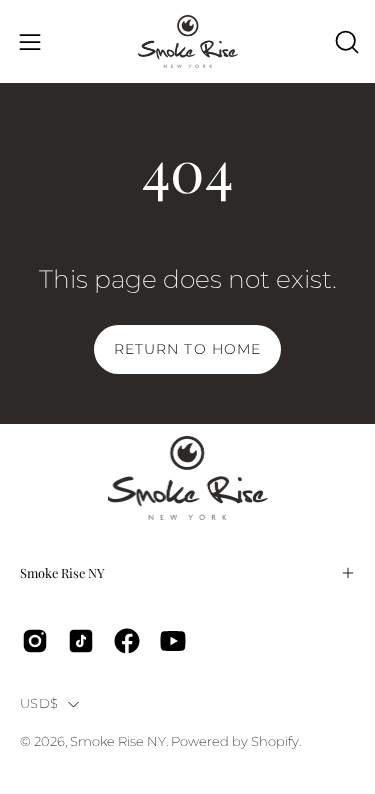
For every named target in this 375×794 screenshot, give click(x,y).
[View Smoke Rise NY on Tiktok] (81, 641)
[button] (345, 42)
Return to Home (187, 349)
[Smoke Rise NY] (188, 41)
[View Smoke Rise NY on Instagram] (35, 641)
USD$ (39, 703)
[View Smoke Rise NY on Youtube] (173, 641)
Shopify (275, 741)
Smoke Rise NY (62, 572)
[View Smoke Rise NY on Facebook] (127, 641)
